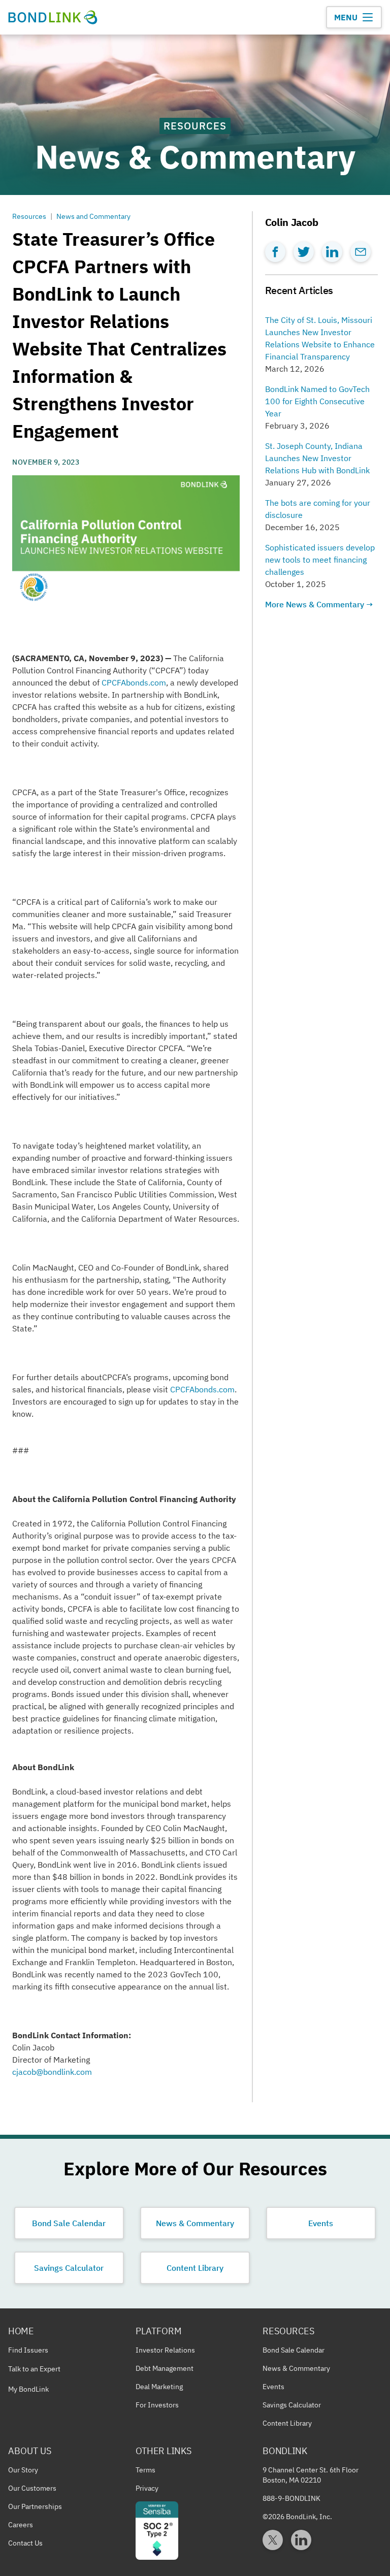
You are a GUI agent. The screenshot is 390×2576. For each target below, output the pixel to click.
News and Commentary (93, 216)
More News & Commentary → (319, 604)
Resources (29, 216)
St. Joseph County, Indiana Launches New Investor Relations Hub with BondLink (317, 458)
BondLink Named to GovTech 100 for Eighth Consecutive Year (318, 401)
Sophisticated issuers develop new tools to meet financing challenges (321, 560)
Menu (346, 17)
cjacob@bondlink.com (52, 2072)
